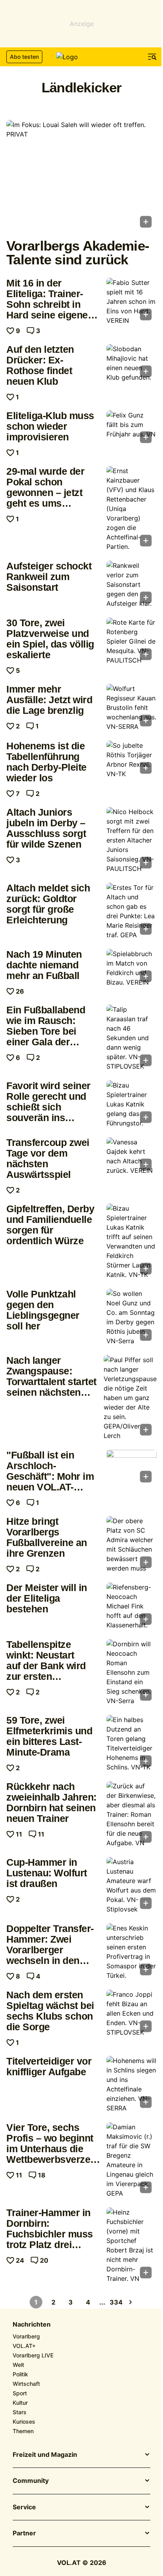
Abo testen (24, 57)
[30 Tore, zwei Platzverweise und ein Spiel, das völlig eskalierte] (132, 641)
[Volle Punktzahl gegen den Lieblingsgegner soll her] (132, 1317)
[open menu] (152, 57)
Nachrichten (32, 2325)
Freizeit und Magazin (45, 2455)
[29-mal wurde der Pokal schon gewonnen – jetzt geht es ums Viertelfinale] (132, 509)
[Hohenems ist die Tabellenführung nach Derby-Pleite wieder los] (132, 760)
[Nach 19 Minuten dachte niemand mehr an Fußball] (132, 968)
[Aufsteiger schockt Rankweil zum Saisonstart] (132, 584)
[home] (81, 57)
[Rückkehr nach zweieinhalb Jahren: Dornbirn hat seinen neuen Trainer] (132, 1814)
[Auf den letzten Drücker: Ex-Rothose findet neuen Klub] (132, 363)
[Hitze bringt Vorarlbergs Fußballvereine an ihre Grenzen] (132, 1544)
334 (116, 2302)
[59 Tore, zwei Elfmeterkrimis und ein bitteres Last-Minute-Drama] (132, 1743)
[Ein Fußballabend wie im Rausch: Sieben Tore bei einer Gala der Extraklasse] (132, 1038)
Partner (24, 2533)
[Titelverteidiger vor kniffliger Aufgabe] (132, 2084)
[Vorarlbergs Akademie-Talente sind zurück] (81, 176)
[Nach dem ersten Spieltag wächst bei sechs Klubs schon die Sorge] (132, 2013)
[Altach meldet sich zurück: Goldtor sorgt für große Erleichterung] (132, 911)
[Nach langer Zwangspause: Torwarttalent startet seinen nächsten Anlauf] (130, 1398)
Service (24, 2507)
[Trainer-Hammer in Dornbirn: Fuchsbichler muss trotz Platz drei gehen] (132, 2245)
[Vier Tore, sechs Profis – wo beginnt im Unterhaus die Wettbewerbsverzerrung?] (132, 2160)
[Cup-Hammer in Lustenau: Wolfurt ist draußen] (132, 1885)
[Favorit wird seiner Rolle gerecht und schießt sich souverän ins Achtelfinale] (132, 1104)
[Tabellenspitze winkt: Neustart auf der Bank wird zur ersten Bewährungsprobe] (132, 1672)
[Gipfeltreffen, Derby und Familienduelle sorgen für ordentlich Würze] (132, 1241)
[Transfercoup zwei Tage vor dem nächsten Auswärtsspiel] (132, 1156)
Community (31, 2481)
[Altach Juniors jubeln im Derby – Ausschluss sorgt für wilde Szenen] (132, 840)
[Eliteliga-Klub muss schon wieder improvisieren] (132, 429)
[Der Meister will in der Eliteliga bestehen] (132, 1606)
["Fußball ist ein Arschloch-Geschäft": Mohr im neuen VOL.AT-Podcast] (132, 1469)
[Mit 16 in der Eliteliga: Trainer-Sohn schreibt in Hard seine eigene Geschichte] (132, 301)
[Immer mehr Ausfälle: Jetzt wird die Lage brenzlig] (132, 708)
